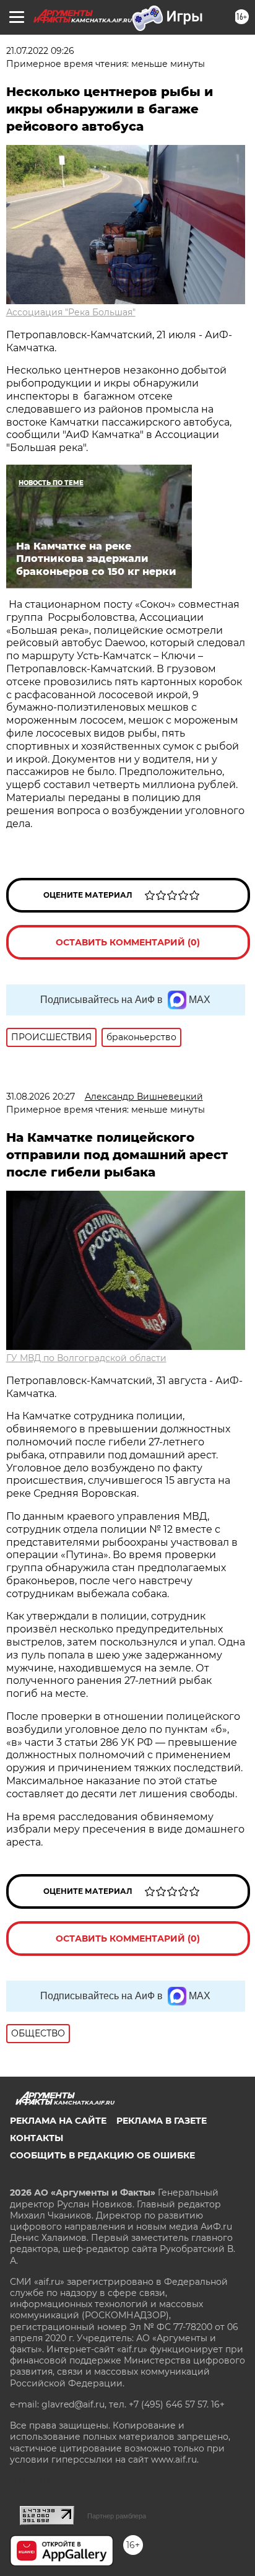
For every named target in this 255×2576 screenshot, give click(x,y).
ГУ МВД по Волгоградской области (86, 1358)
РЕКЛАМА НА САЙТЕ (58, 2121)
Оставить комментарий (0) (128, 942)
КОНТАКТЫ (37, 2138)
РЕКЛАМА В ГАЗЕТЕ (162, 2121)
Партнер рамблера (117, 2516)
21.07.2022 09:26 (40, 51)
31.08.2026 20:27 (41, 1097)
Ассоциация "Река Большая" (71, 312)
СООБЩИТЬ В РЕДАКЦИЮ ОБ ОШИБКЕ (102, 2155)
